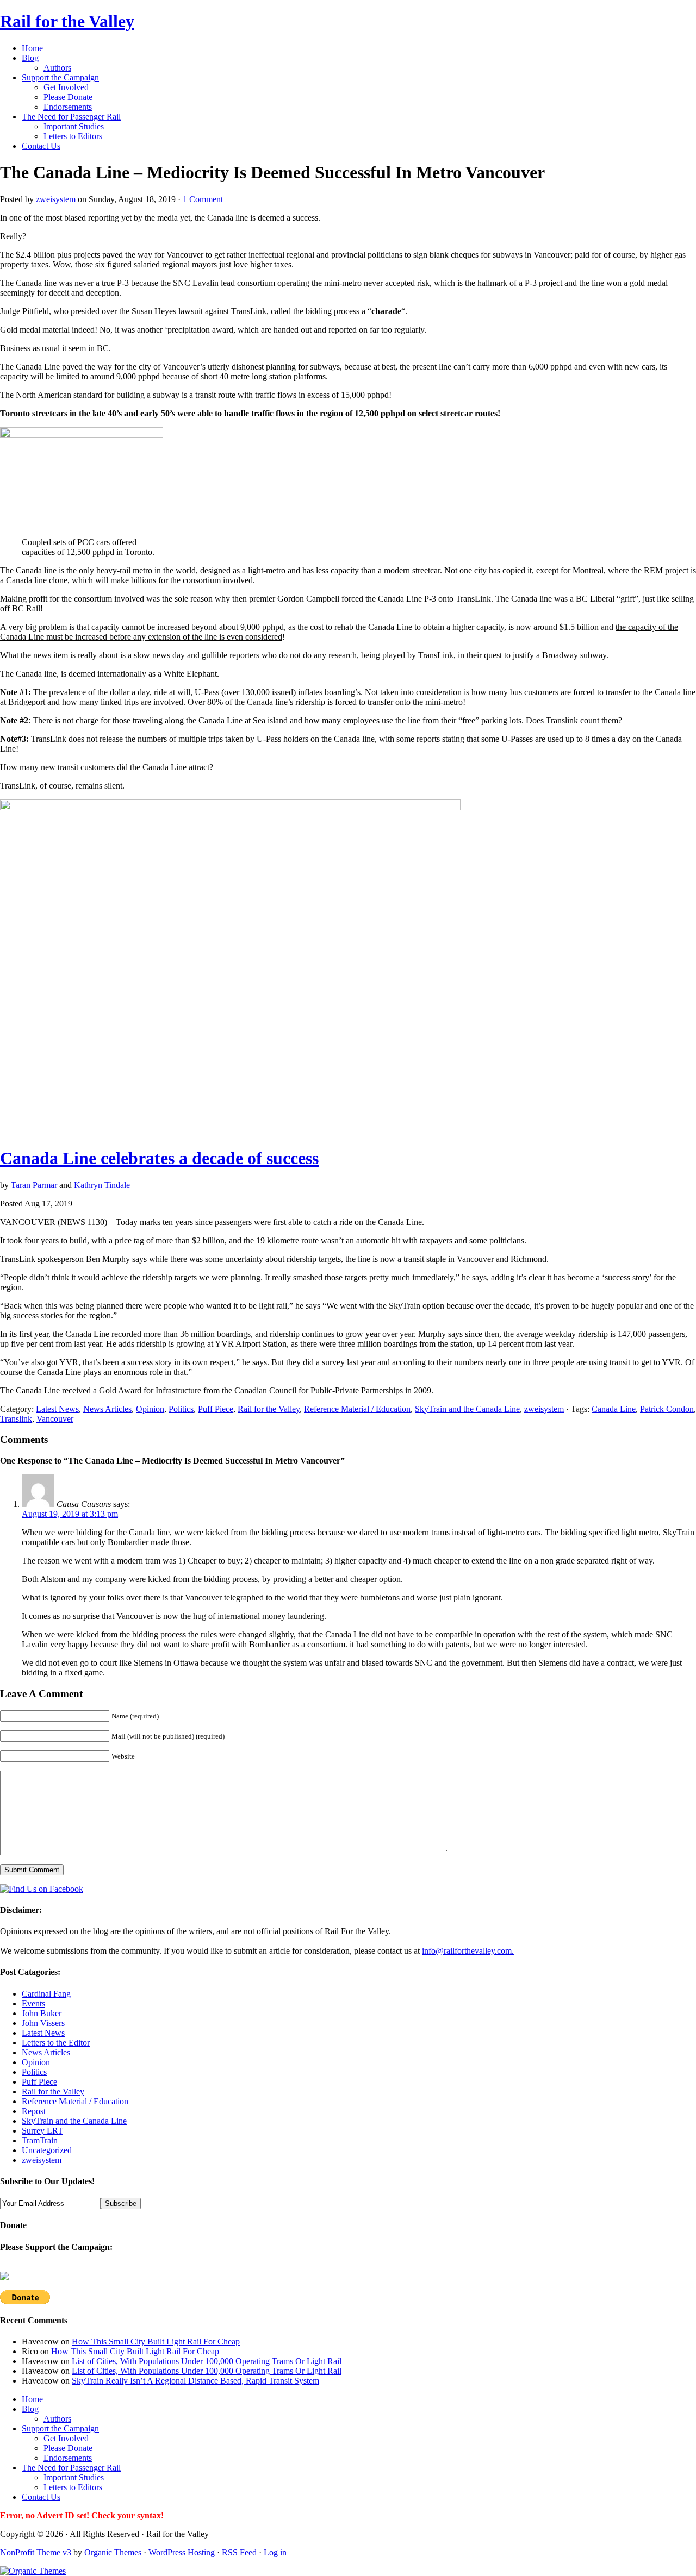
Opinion (150, 1409)
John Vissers (43, 2023)
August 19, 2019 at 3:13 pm (70, 1514)
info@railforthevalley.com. (468, 1951)
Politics (181, 1409)
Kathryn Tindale (102, 1185)
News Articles (107, 1409)
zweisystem (56, 199)
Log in (275, 2552)
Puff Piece (216, 1409)
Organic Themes (113, 2552)
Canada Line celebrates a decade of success (159, 1158)
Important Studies (74, 126)
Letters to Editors (73, 136)
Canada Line (614, 1409)
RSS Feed (239, 2552)
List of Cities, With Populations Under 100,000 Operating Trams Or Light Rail (207, 2361)
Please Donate (68, 97)
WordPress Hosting (182, 2552)
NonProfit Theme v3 (36, 2552)
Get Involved (66, 87)
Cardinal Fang (46, 1994)
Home (32, 48)
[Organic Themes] (33, 2571)
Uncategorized (47, 2150)
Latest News (57, 1409)
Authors (57, 68)
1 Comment (203, 199)
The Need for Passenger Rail (71, 117)
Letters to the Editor (56, 2043)
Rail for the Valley (67, 21)
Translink (16, 1419)
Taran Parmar (34, 1185)
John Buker (42, 2013)
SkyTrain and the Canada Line (467, 1409)
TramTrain (40, 2140)
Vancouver (55, 1419)
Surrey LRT (42, 2131)
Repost (34, 2111)
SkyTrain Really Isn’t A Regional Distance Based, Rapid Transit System (195, 2381)
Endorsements (68, 107)
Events (33, 2003)
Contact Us (41, 146)
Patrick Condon (667, 1409)
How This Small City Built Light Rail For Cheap (156, 2341)
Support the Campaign (60, 77)
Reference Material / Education (357, 1409)
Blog (30, 58)
